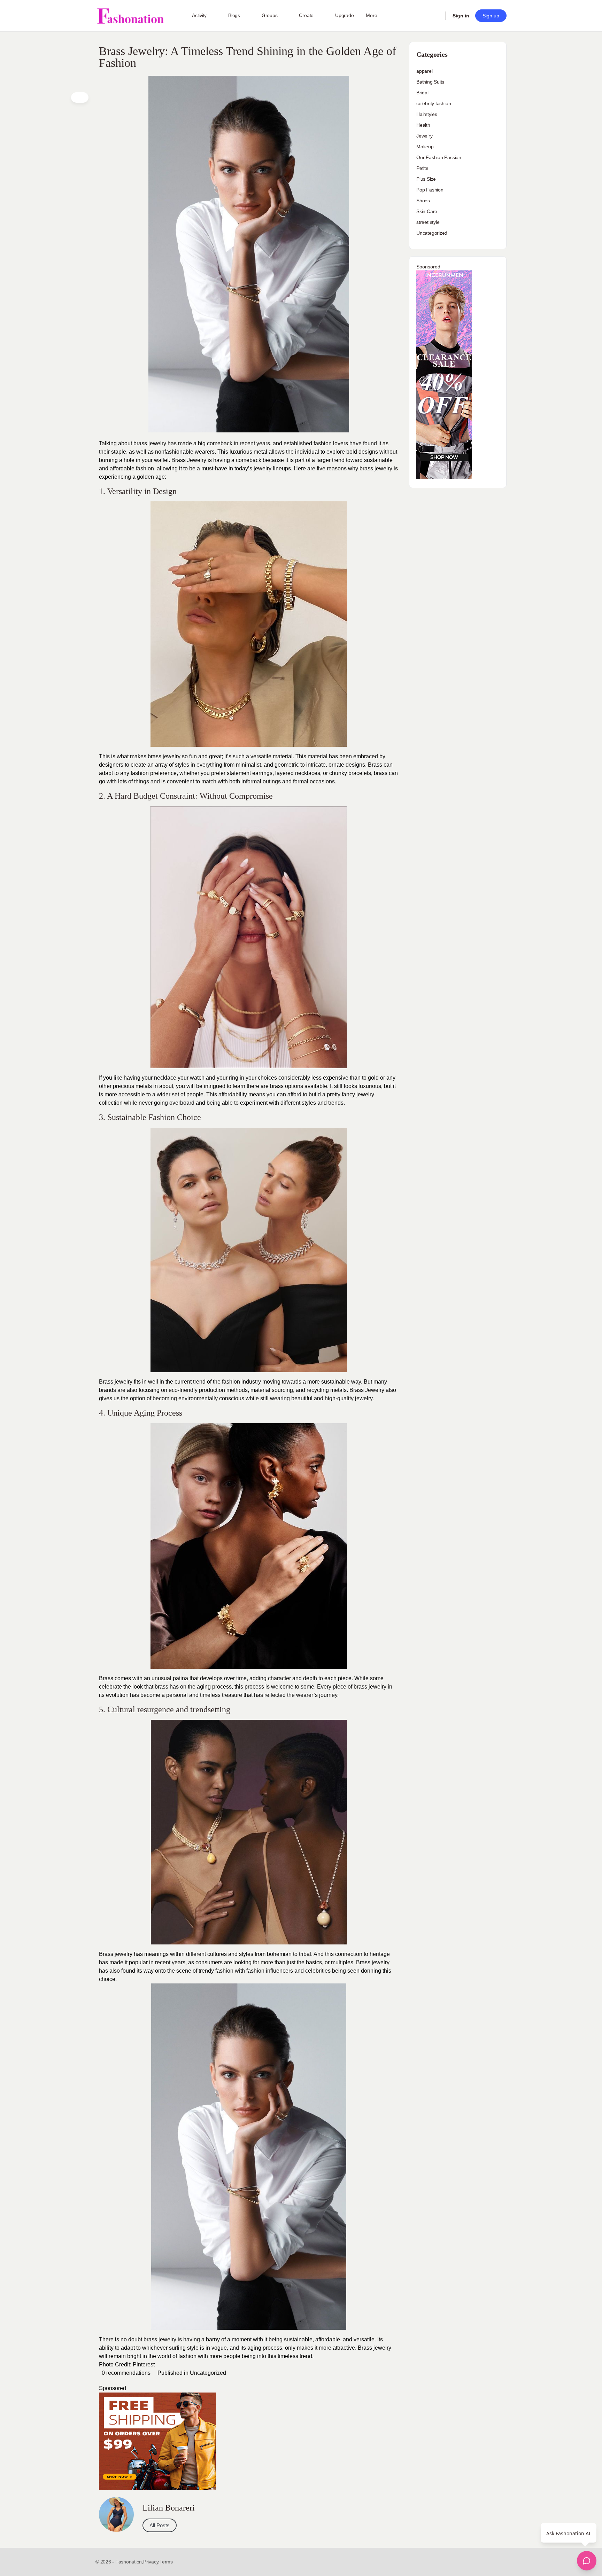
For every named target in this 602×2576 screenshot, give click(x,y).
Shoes (423, 201)
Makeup (425, 147)
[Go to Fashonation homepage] (130, 16)
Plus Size (426, 179)
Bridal (422, 93)
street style (428, 222)
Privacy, (151, 2562)
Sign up (491, 16)
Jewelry (425, 136)
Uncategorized (208, 2373)
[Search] (435, 16)
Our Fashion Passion (439, 157)
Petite (422, 168)
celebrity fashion (434, 103)
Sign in (461, 16)
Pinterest (144, 2364)
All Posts (160, 2525)
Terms (166, 2562)
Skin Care (427, 211)
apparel (425, 71)
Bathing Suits (430, 82)
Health (423, 125)
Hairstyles (427, 114)
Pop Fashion (430, 190)
